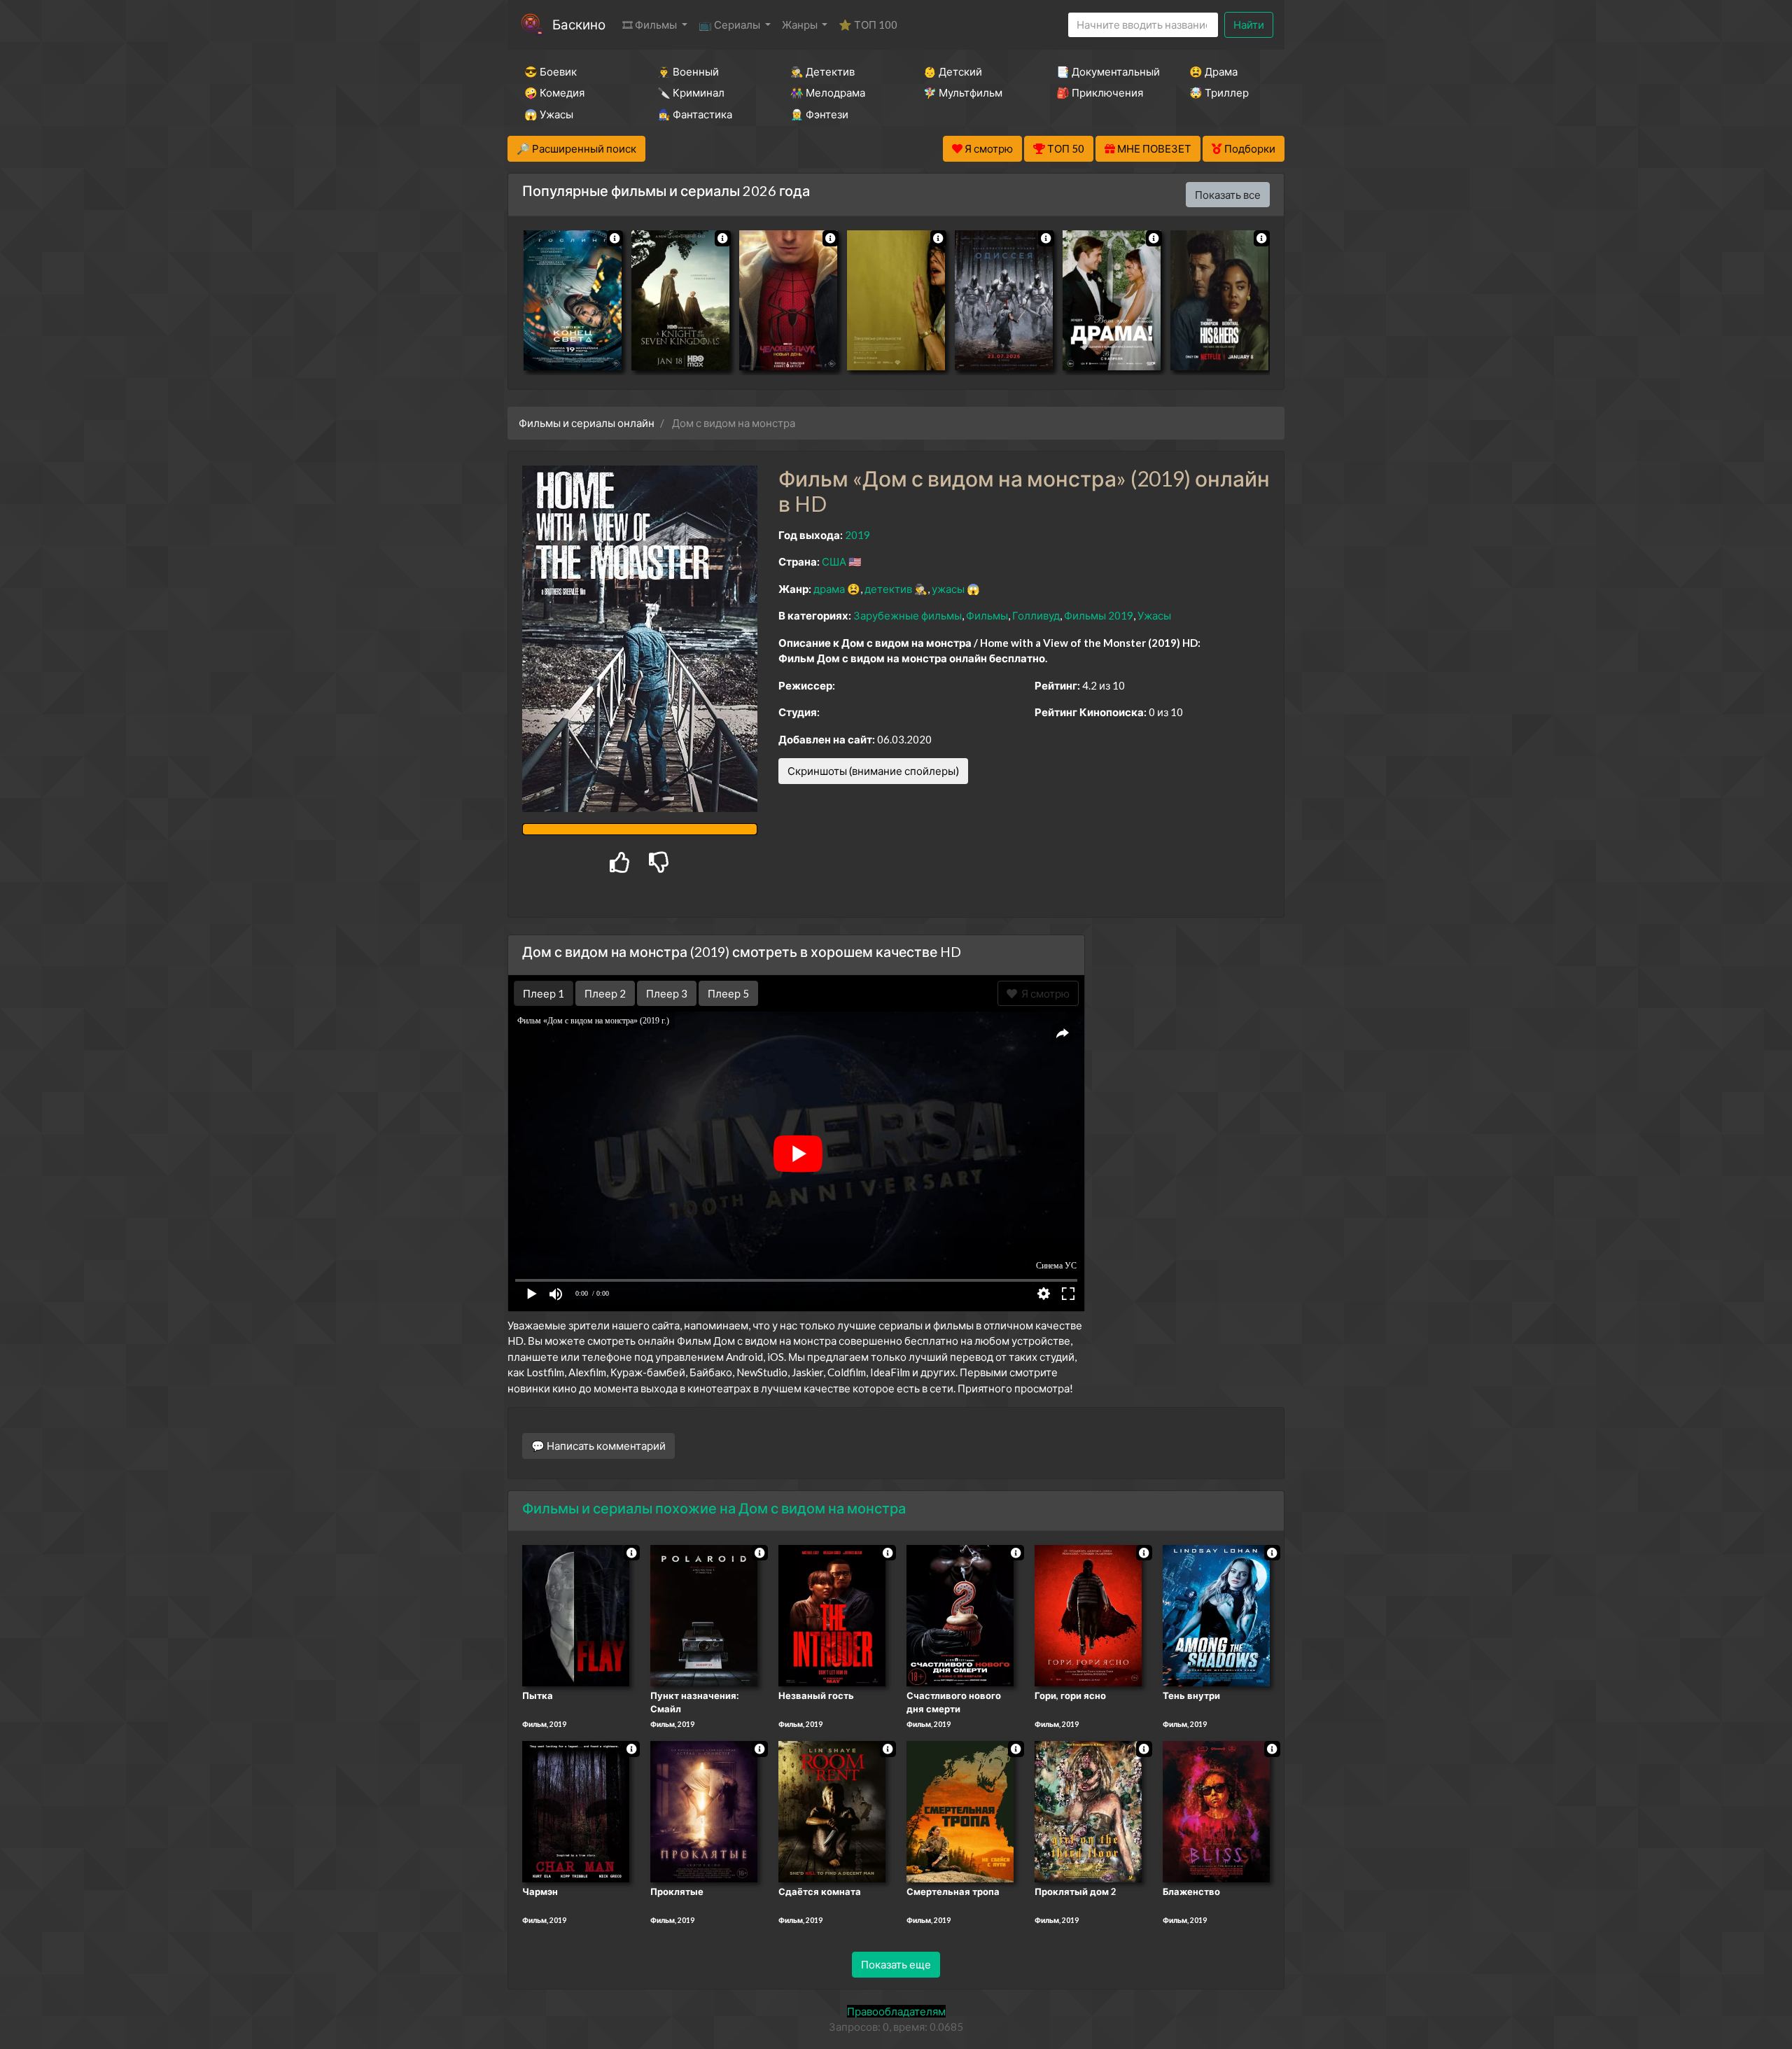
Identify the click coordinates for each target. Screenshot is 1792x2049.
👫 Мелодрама (828, 92)
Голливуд (1036, 615)
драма (829, 589)
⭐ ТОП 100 (868, 25)
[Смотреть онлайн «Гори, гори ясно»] (1088, 1614)
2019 (857, 535)
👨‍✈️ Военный (688, 71)
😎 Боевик (551, 71)
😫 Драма (1213, 71)
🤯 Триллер (1219, 92)
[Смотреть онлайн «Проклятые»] (704, 1811)
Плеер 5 (728, 993)
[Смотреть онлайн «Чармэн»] (576, 1811)
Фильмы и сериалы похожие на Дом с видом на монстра (714, 1508)
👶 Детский (953, 71)
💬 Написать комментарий (598, 1446)
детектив (888, 589)
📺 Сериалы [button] (730, 25)
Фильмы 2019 (1099, 615)
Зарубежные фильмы (908, 615)
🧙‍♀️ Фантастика (695, 114)
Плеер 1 (544, 993)
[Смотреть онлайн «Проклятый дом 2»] (1088, 1811)
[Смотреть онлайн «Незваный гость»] (832, 1614)
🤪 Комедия (554, 92)
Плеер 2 (605, 993)
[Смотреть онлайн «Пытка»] (576, 1614)
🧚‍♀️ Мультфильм (963, 92)
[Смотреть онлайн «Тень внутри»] (1216, 1614)
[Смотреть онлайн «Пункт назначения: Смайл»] (704, 1614)
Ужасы (1154, 615)
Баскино (579, 24)
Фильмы (987, 615)
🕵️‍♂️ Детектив (822, 71)
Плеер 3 (667, 993)
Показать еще (896, 1964)
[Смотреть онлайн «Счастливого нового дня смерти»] (960, 1614)
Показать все (1228, 195)
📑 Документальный (1104, 71)
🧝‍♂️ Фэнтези (819, 114)
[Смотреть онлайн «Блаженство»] (1216, 1811)
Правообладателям (896, 2011)
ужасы (948, 589)
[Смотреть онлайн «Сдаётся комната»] (832, 1811)
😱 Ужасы (549, 114)
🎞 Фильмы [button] (651, 25)
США (834, 561)
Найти (1249, 25)
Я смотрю (1043, 993)
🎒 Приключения (1100, 92)
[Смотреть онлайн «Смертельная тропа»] (960, 1811)
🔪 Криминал (691, 92)
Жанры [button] (801, 25)
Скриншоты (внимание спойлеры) (873, 771)
